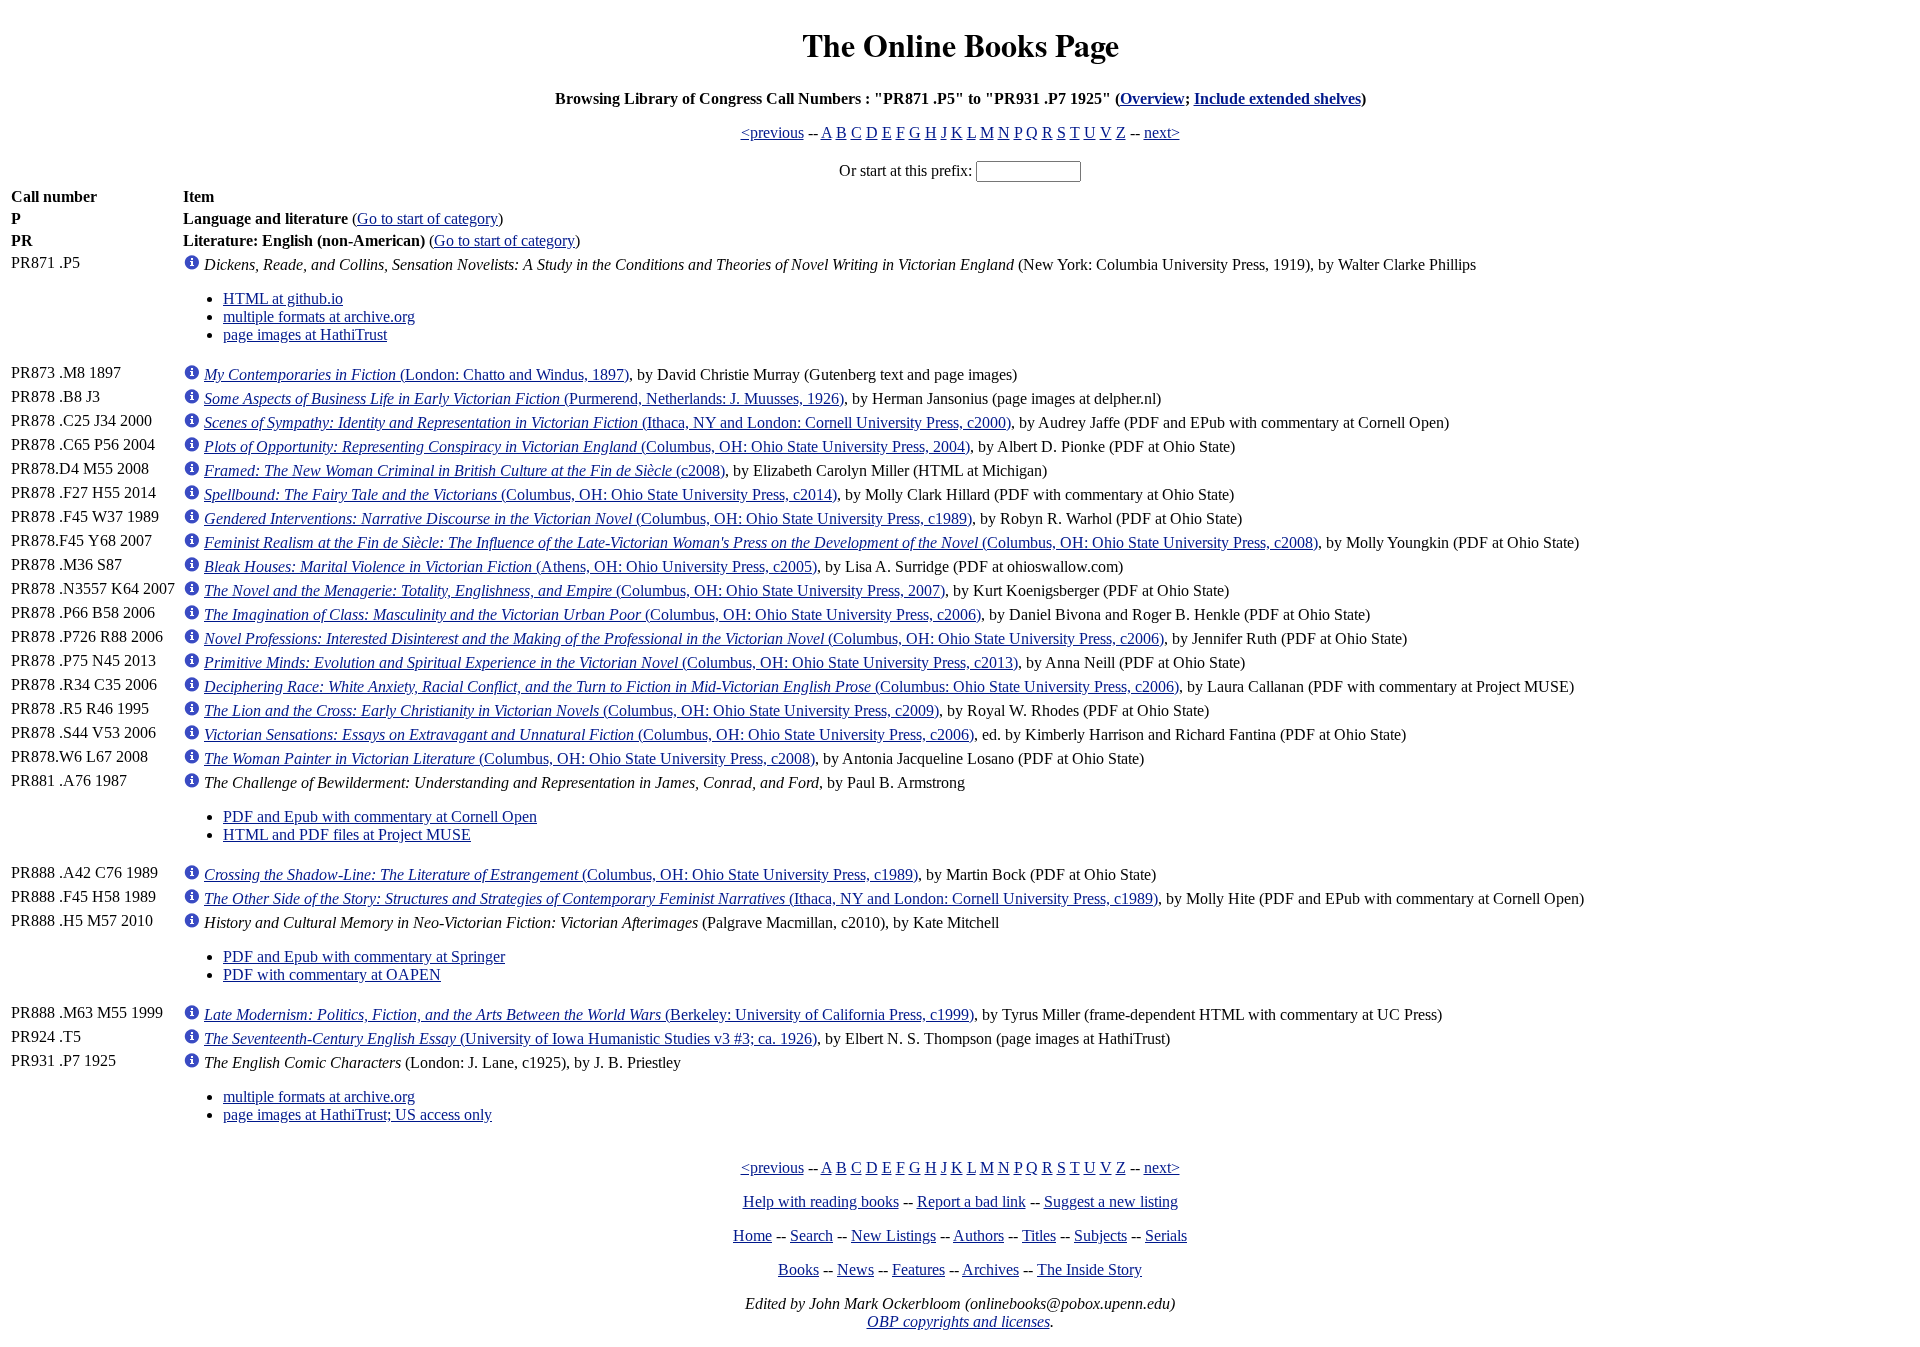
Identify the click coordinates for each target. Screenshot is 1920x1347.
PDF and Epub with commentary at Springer (364, 956)
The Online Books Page (960, 44)
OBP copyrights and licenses (958, 1321)
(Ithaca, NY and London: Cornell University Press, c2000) (607, 422)
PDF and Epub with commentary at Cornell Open (380, 816)
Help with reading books (821, 1201)
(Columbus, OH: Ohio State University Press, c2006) (592, 614)
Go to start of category (427, 218)
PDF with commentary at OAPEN (332, 974)
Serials (1166, 1235)
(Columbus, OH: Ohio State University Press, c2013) (611, 662)
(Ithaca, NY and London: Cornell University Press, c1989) (681, 898)
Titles (1039, 1235)
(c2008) (464, 470)
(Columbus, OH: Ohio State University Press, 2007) (574, 590)
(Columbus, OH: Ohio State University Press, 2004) (587, 446)
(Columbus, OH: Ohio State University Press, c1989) (588, 518)
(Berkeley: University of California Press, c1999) (589, 1014)
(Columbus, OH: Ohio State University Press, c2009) (571, 710)
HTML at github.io (283, 298)
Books (798, 1269)
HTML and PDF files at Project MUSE (347, 834)
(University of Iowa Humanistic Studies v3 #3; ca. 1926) (510, 1038)
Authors (978, 1235)
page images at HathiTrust (305, 334)
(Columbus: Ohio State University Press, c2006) (691, 686)
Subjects (1100, 1235)
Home (752, 1235)
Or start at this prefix (903, 170)
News (855, 1269)
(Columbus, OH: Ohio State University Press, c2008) (761, 542)
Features (918, 1269)
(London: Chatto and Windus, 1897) (416, 374)
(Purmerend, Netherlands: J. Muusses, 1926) (524, 398)
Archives (990, 1269)
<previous (772, 132)
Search (811, 1235)
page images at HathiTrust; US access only (357, 1114)
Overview (1152, 98)
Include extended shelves (1277, 98)
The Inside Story (1089, 1269)
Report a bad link (971, 1201)
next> (1162, 132)
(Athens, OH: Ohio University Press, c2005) (510, 566)
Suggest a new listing (1111, 1201)
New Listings (893, 1235)
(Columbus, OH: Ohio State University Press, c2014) (520, 494)
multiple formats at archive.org (319, 316)
